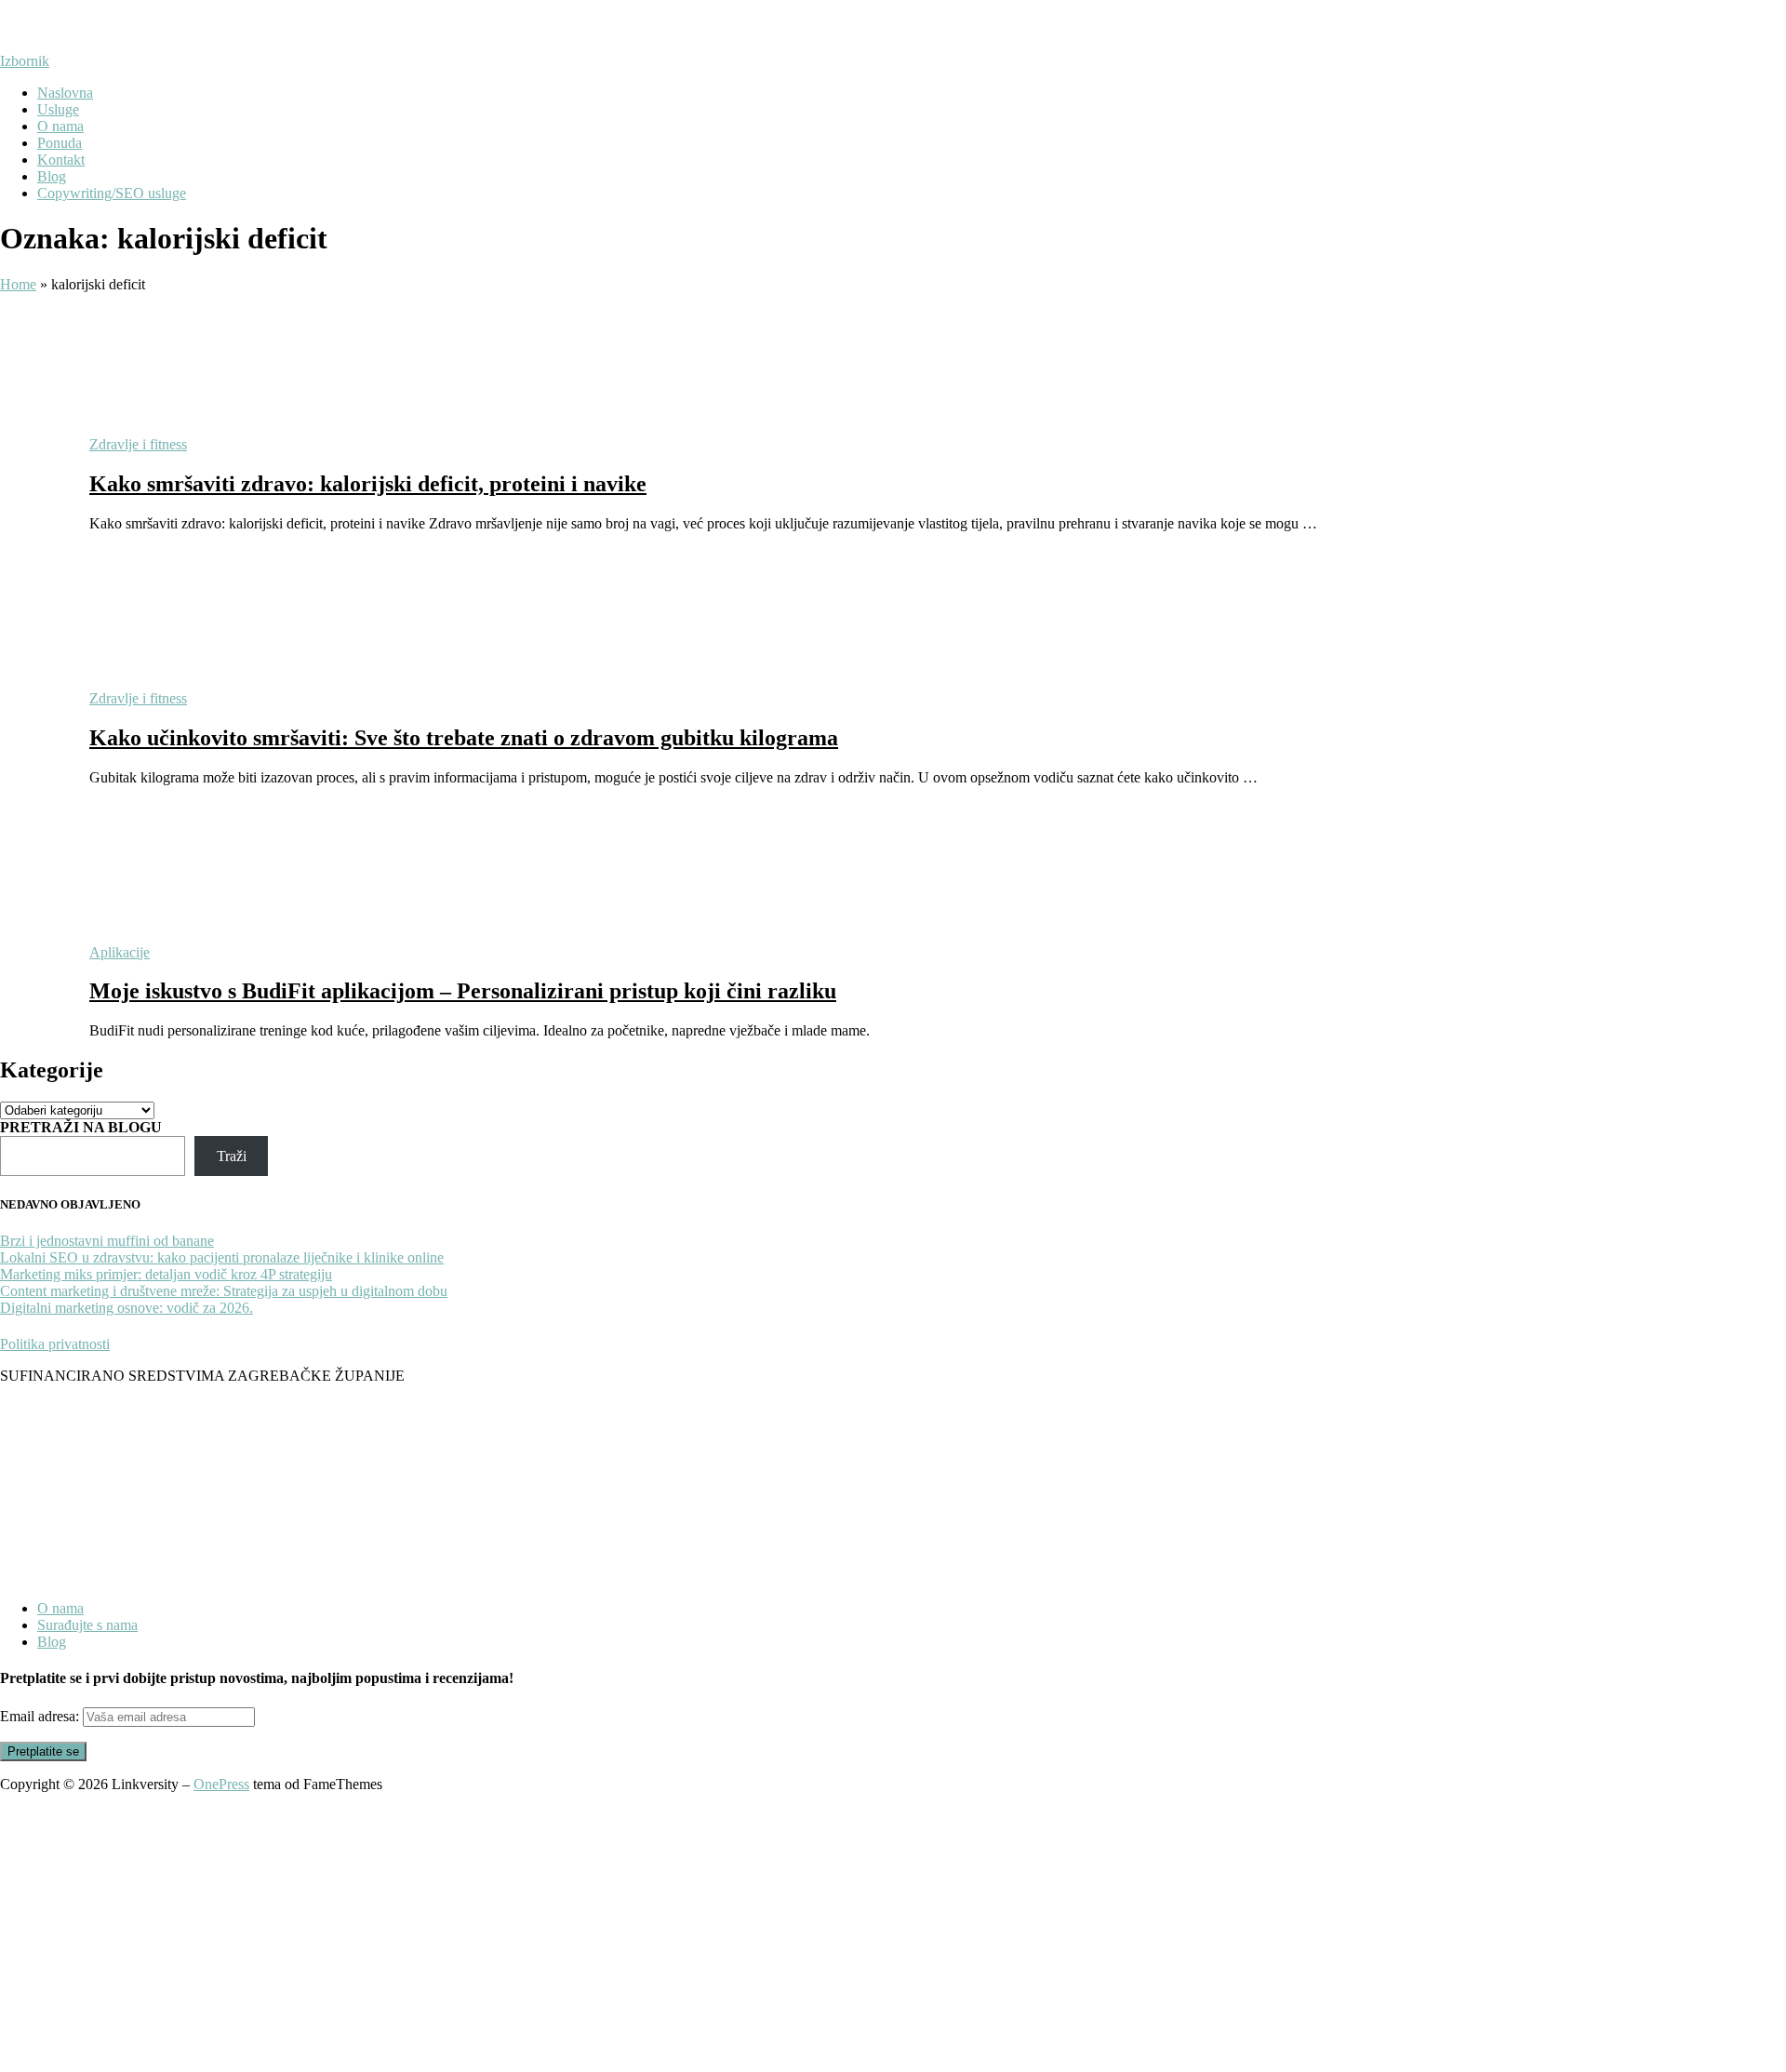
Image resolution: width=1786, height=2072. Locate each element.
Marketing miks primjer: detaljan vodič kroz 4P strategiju (166, 1274)
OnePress (221, 1784)
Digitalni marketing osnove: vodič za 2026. (127, 1308)
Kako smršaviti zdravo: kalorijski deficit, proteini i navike (368, 484)
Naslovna (65, 93)
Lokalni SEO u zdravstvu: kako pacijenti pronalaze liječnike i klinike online (222, 1257)
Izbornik (25, 61)
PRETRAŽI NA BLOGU (81, 1127)
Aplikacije (120, 952)
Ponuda (60, 143)
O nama (60, 126)
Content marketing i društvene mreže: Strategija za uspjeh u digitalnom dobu (224, 1291)
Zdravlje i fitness (138, 444)
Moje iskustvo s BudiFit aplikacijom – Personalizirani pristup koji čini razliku (463, 991)
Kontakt (61, 160)
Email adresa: (41, 1716)
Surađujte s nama (87, 1625)
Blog (52, 176)
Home (18, 284)
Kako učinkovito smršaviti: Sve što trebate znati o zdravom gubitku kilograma (464, 738)
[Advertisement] (893, 1932)
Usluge (58, 109)
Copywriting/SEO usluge (112, 193)
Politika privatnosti (55, 1344)
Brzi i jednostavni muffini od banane (107, 1241)
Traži (232, 1156)
